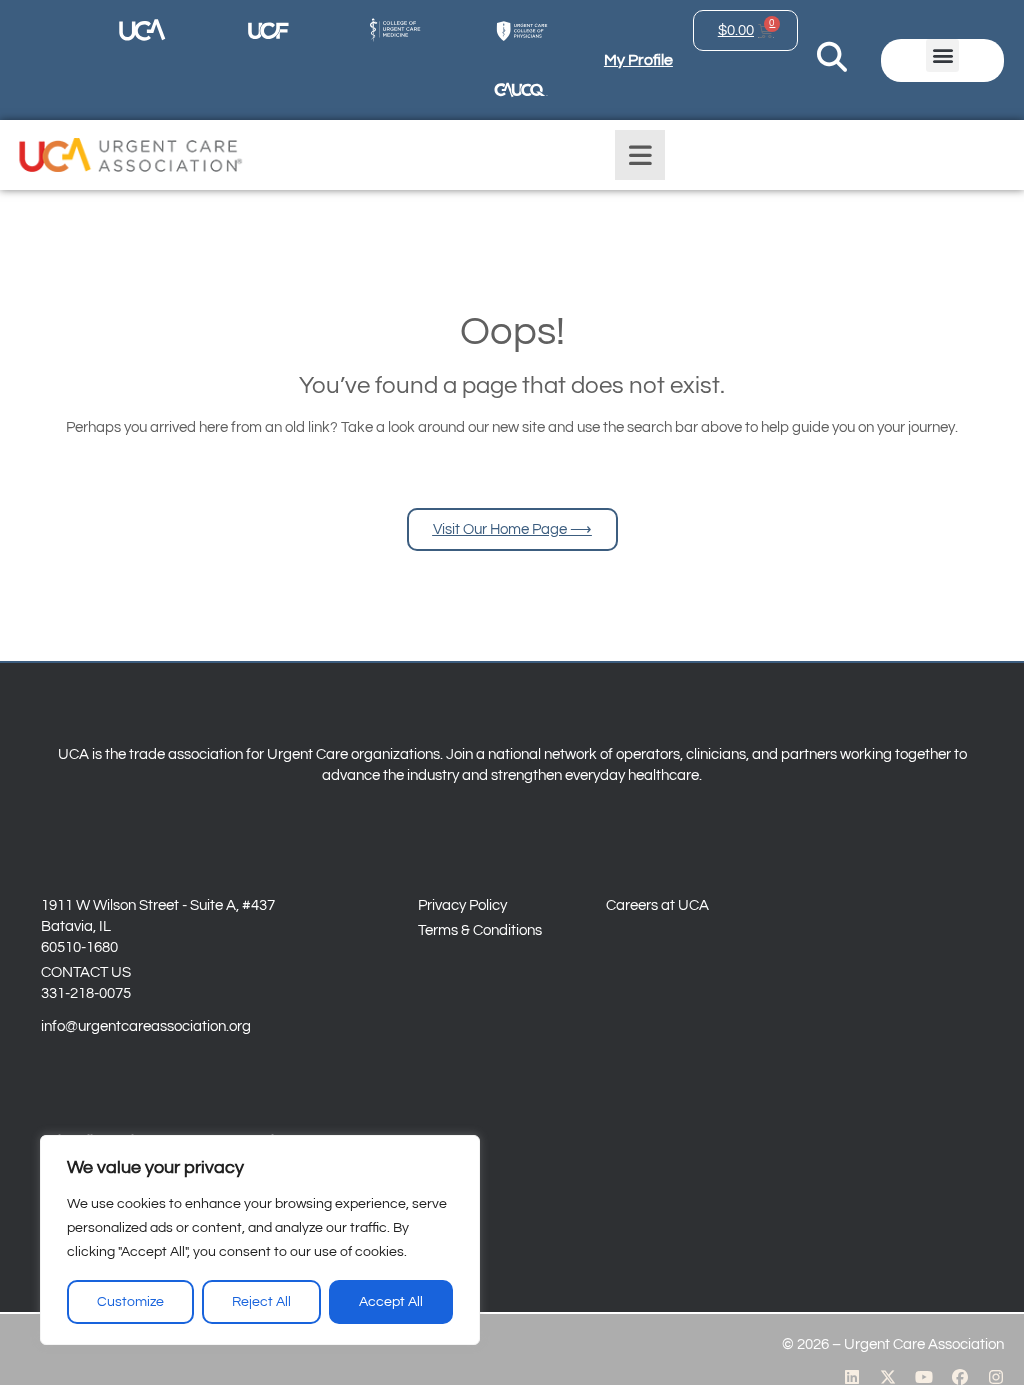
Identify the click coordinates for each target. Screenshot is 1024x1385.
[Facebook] (960, 1377)
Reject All (261, 1302)
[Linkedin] (852, 1377)
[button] (942, 55)
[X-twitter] (888, 1377)
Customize (130, 1302)
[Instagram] (996, 1377)
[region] (260, 1240)
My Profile (638, 60)
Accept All (391, 1302)
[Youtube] (924, 1377)
